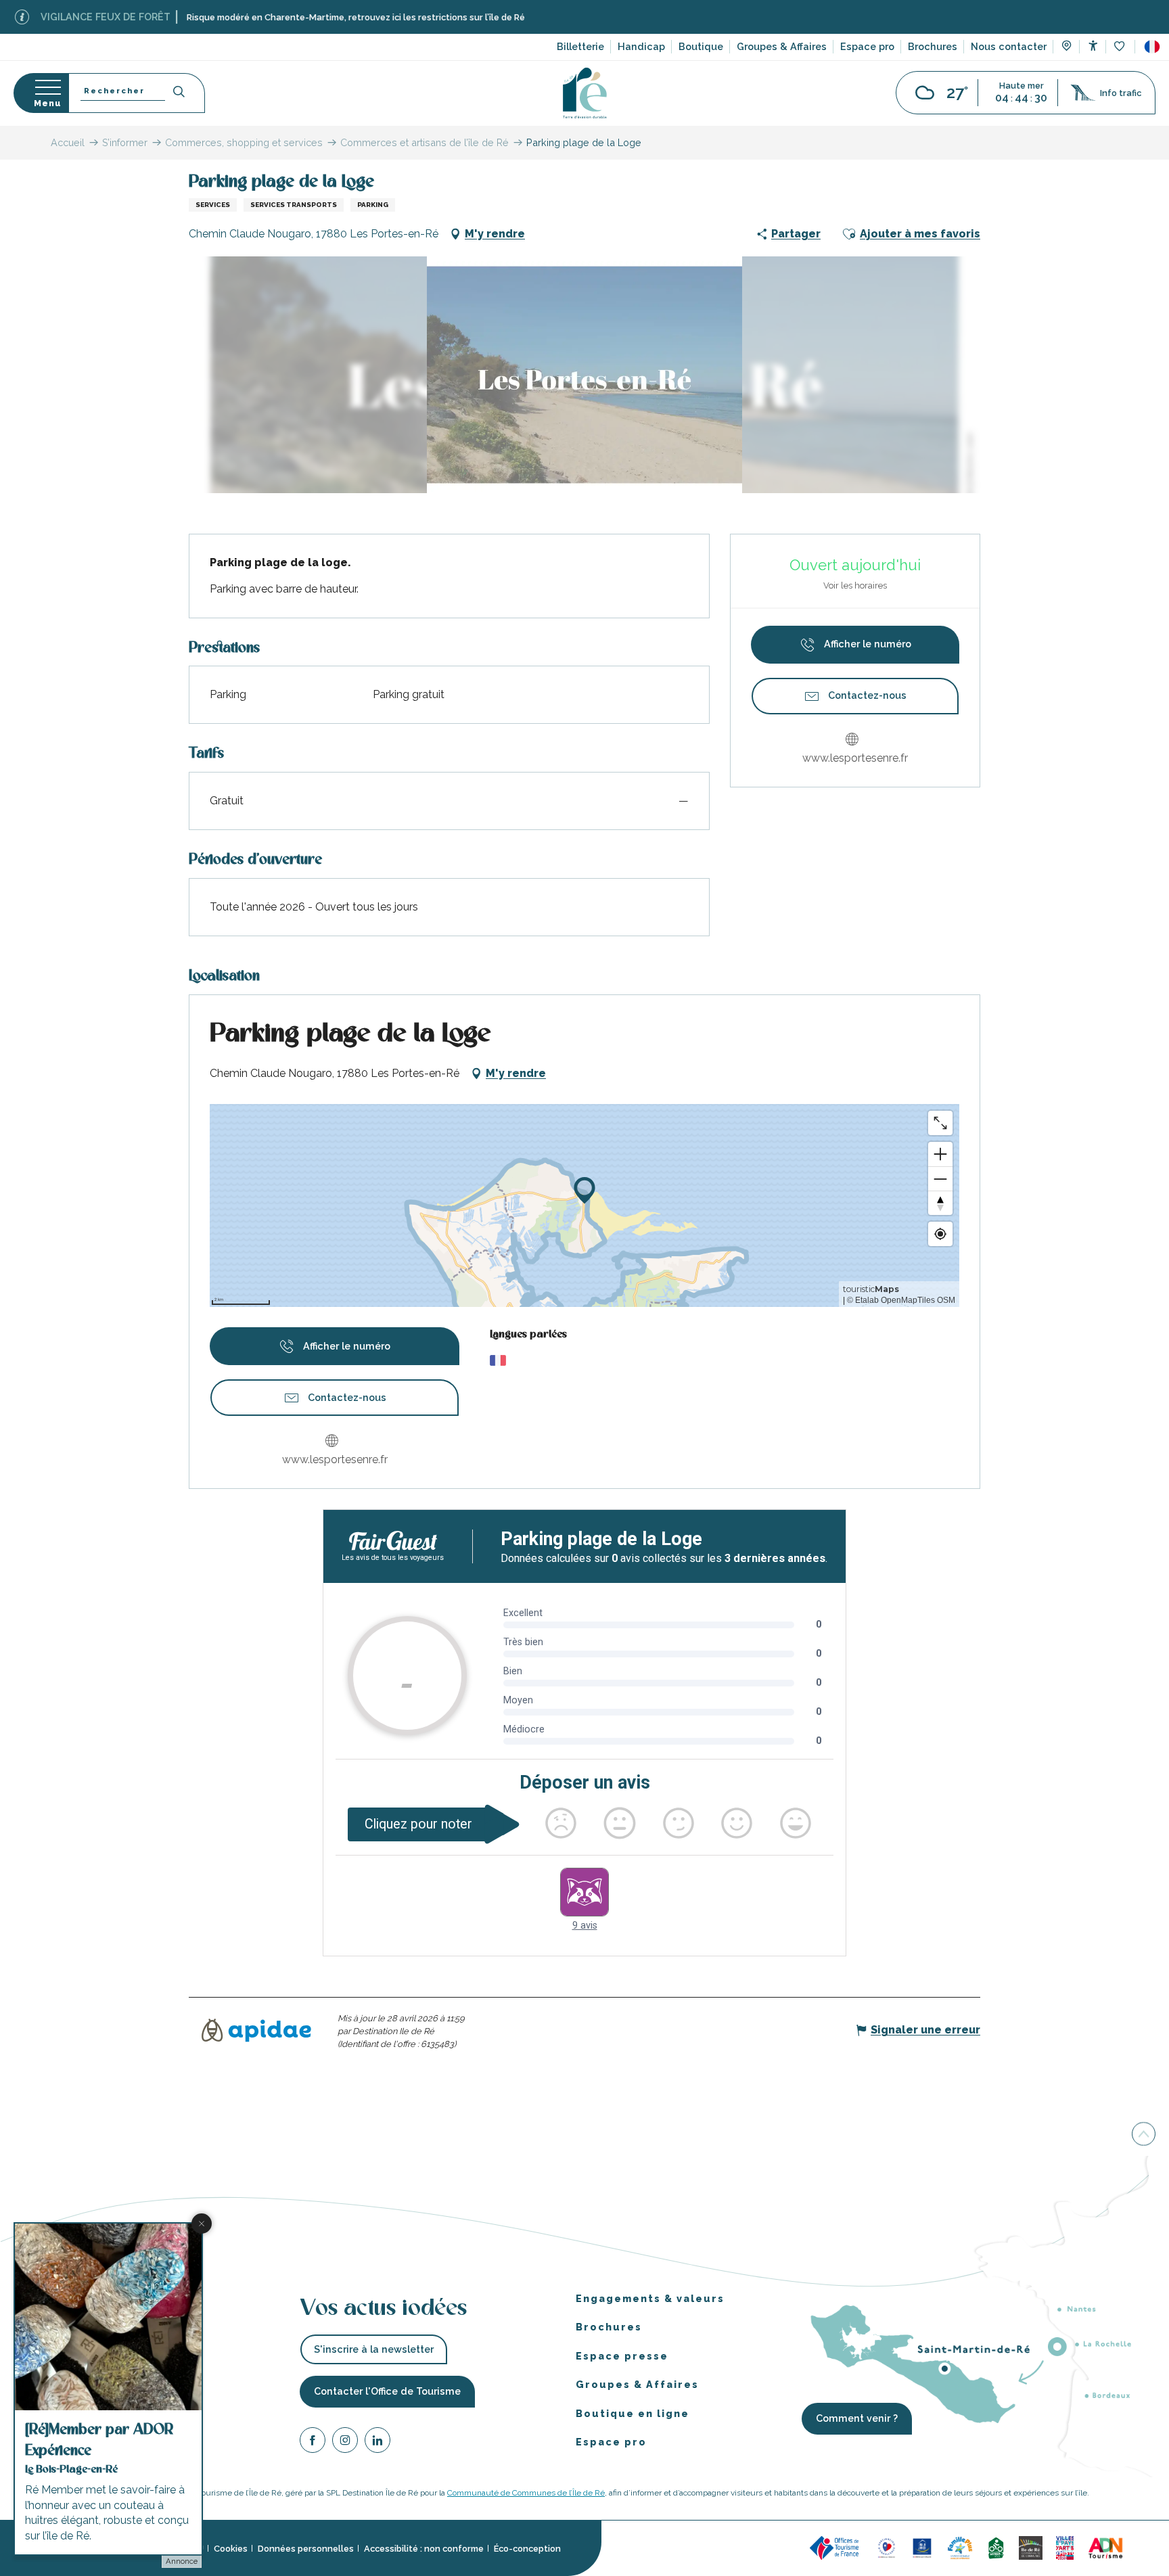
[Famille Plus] (960, 2547)
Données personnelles (306, 2549)
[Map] (1067, 47)
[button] (1152, 47)
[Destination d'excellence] (887, 2547)
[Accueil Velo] (996, 2547)
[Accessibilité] (1093, 46)
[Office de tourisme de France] (836, 2547)
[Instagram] (345, 2442)
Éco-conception (527, 2549)
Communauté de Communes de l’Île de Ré (526, 2493)
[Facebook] (313, 2442)
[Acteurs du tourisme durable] (1147, 2547)
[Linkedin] (377, 2442)
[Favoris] (1121, 47)
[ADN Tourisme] (1106, 2547)
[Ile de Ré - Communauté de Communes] (1031, 2547)
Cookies (231, 2549)
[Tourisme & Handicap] (922, 2547)
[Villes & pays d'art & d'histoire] (1065, 2547)
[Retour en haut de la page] (1144, 2135)
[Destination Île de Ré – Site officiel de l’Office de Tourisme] (585, 93)
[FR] (1152, 47)
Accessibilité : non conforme (424, 2549)
